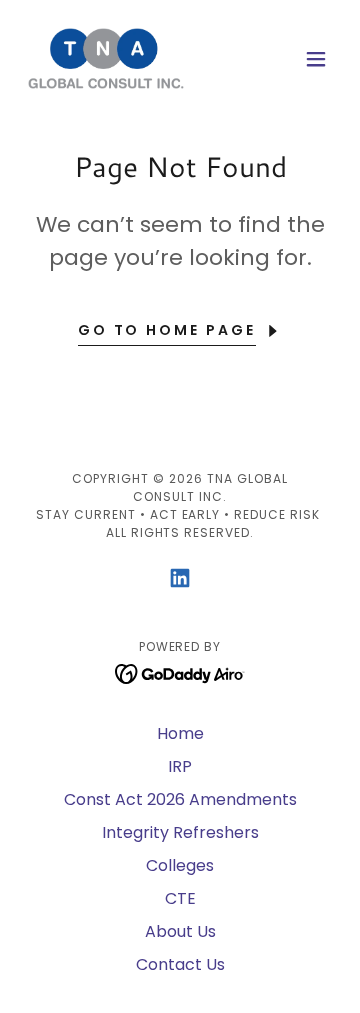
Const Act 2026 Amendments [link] (180, 799)
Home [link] (180, 733)
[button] (316, 59)
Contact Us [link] (180, 964)
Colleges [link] (180, 865)
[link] (106, 58)
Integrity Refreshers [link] (180, 832)
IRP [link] (180, 766)
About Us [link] (180, 931)
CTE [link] (180, 898)
